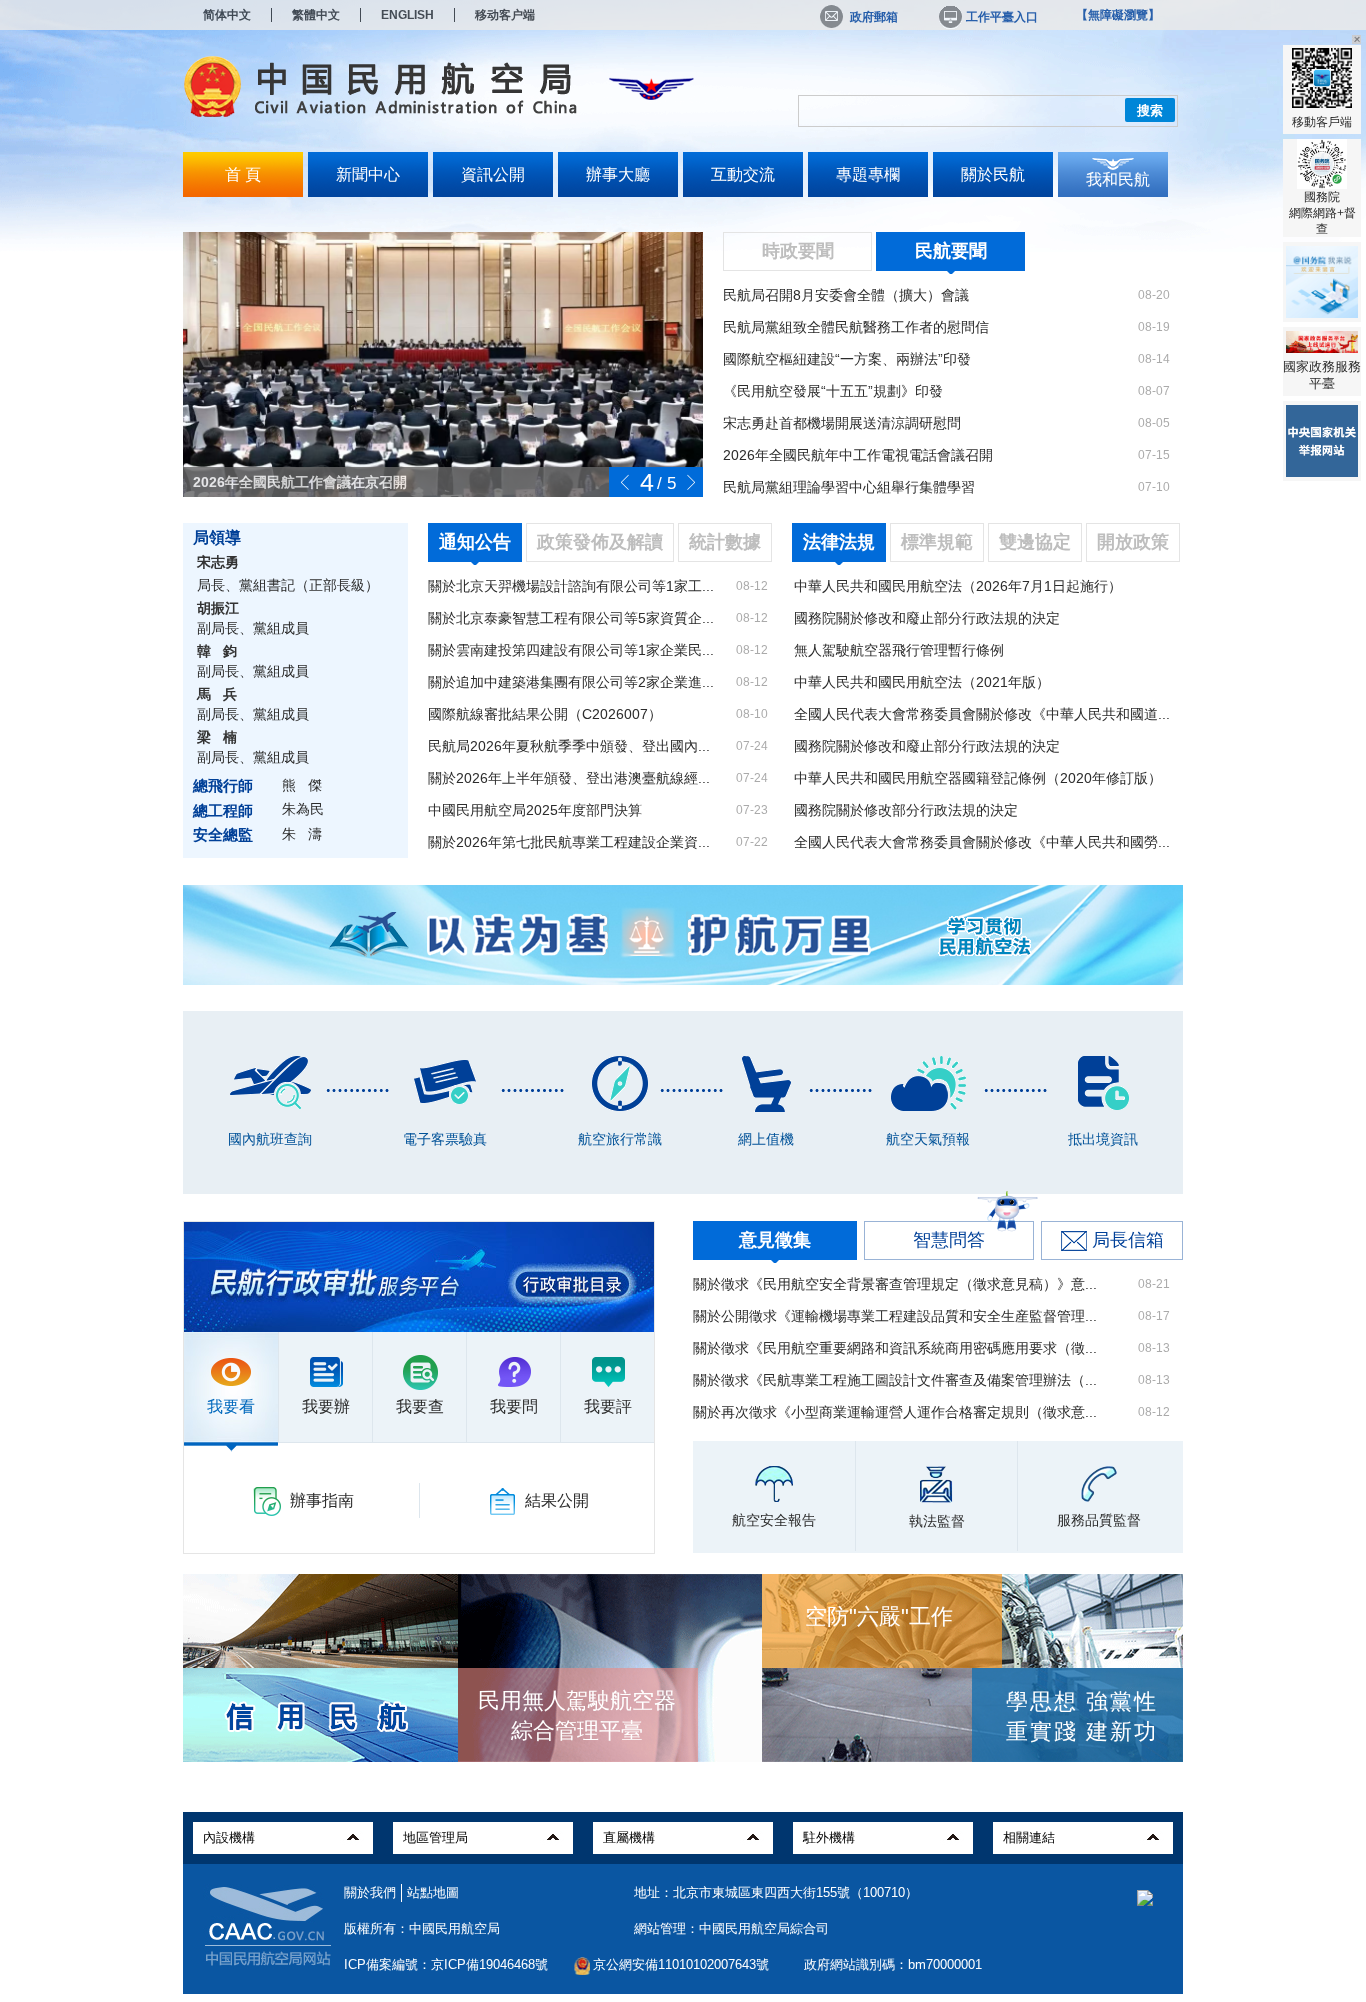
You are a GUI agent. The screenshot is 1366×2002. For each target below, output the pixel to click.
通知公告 (475, 542)
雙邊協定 (1035, 542)
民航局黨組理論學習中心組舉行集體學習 (849, 487)
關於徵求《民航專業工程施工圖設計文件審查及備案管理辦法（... (895, 1380)
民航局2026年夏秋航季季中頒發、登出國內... (569, 746)
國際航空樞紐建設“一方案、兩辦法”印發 (847, 359)
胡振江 (218, 608)
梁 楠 (217, 737)
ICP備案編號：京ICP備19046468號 (446, 1964)
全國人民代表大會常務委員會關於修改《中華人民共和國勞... (982, 842)
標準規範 (937, 542)
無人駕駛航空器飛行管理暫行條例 (899, 650)
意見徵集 (775, 1240)
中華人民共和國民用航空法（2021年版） (922, 682)
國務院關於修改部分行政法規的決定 (906, 810)
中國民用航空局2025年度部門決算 (535, 810)
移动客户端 (505, 15)
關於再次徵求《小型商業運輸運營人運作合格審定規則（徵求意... (895, 1412)
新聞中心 (368, 174)
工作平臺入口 (1002, 17)
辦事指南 (322, 1500)
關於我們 (370, 1892)
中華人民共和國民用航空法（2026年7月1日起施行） (958, 586)
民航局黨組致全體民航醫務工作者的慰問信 (856, 327)
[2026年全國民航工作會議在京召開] (443, 403)
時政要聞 (798, 251)
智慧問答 (949, 1240)
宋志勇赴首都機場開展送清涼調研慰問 (842, 423)
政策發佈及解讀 (600, 542)
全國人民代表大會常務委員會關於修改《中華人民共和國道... (982, 714)
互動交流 (743, 174)
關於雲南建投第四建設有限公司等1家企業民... (571, 650)
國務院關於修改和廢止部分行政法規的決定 (927, 618)
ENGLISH (407, 15)
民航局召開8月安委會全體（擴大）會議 (846, 295)
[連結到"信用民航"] (316, 1716)
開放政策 (1133, 542)
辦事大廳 (618, 174)
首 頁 (243, 174)
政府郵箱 (874, 17)
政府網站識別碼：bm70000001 (893, 1964)
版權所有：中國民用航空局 (422, 1928)
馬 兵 (217, 694)
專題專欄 (868, 174)
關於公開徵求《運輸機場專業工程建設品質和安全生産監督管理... (895, 1316)
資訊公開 (493, 174)
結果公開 (557, 1500)
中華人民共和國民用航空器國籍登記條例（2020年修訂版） (978, 778)
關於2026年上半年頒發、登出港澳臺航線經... (569, 778)
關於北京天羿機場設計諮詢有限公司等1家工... (571, 586)
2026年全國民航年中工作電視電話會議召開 (858, 455)
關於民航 (993, 174)
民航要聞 (951, 251)
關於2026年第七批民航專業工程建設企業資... (569, 842)
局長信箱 (1128, 1240)
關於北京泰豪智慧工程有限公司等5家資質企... (571, 618)
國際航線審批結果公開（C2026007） (545, 714)
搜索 (1150, 110)
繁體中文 (316, 15)
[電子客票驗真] (445, 1081)
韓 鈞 (217, 651)
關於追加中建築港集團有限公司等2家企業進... (571, 682)
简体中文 (227, 15)
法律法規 (839, 542)
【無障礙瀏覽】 (1118, 15)
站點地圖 (433, 1892)
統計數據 (725, 542)
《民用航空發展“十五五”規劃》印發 (833, 391)
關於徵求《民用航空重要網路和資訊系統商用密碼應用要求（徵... (895, 1348)
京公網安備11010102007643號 (681, 1964)
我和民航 (1118, 179)
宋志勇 (218, 562)
